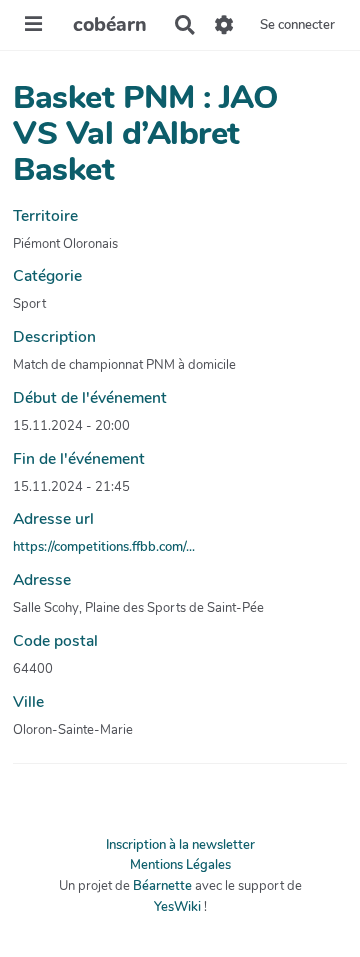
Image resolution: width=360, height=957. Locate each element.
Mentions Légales (180, 865)
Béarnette (162, 886)
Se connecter (297, 25)
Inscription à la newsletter (180, 845)
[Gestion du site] (224, 25)
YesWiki (177, 907)
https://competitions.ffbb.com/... (104, 547)
